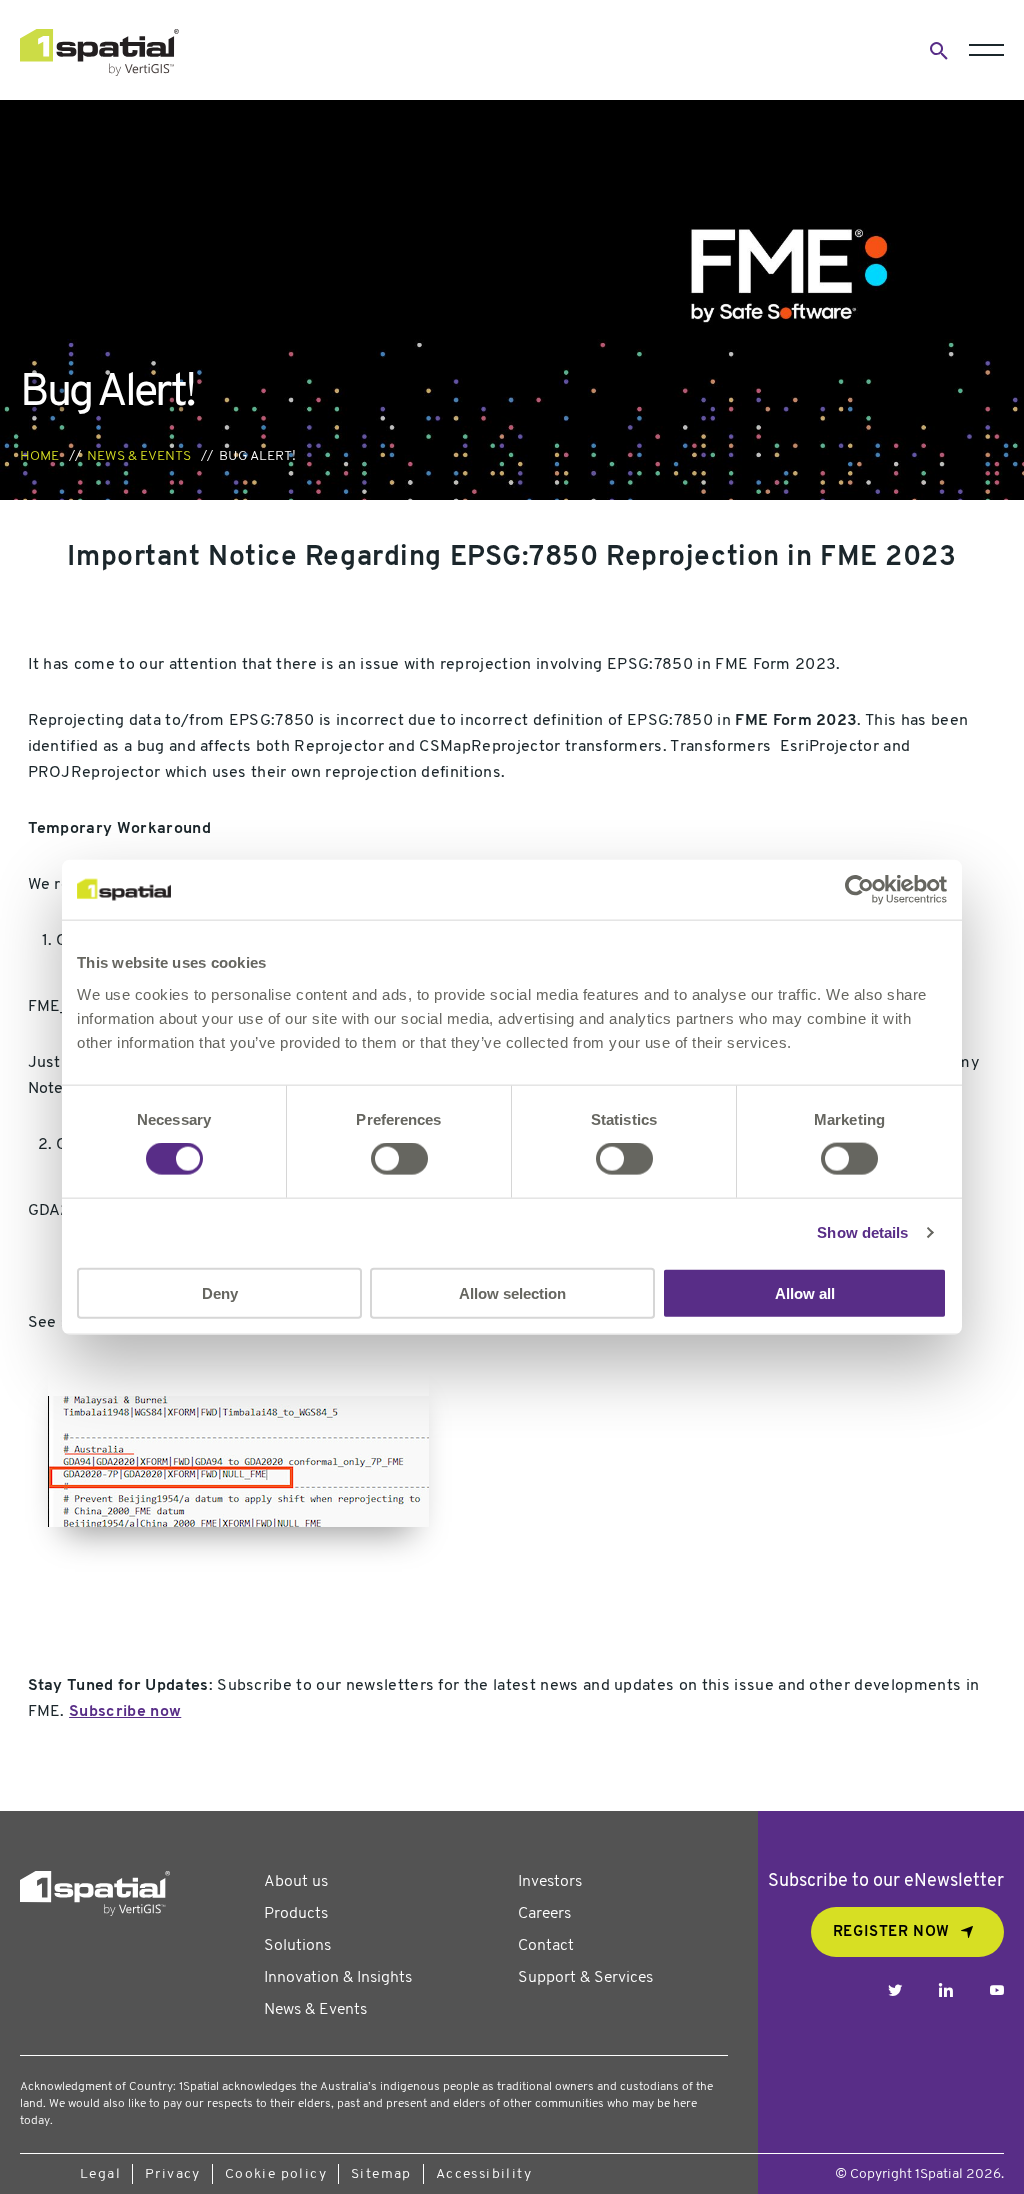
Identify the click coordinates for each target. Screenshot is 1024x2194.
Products (296, 1914)
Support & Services (585, 1978)
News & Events (139, 456)
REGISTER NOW (891, 1932)
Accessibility (484, 2174)
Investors (550, 1882)
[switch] (399, 1159)
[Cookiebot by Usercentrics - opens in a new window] (859, 890)
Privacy (173, 2174)
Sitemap (381, 2174)
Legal (100, 2174)
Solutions (297, 1946)
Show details (862, 1232)
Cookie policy (276, 2174)
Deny (220, 1292)
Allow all (805, 1292)
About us (296, 1882)
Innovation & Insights (338, 1978)
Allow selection (512, 1292)
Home (39, 456)
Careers (544, 1914)
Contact (546, 1946)
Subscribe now (125, 1712)
